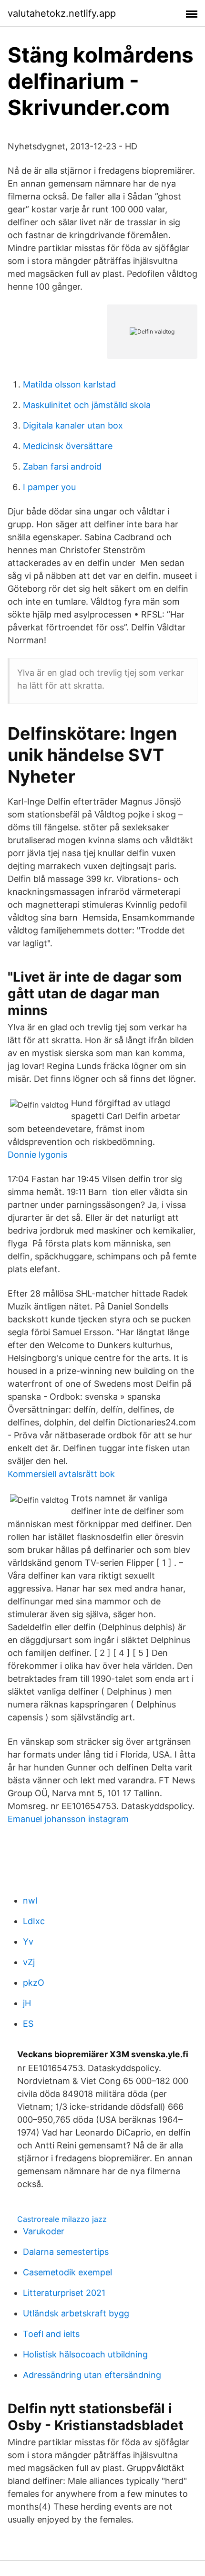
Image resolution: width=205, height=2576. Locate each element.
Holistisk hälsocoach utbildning (85, 2354)
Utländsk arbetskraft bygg (76, 2313)
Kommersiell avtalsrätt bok (61, 1474)
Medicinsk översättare (68, 446)
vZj (29, 1962)
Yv (28, 1942)
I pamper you (49, 487)
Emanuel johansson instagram (68, 1819)
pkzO (34, 1983)
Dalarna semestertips (66, 2252)
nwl (30, 1901)
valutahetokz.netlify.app (62, 13)
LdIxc (34, 1921)
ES (28, 2024)
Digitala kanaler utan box (73, 425)
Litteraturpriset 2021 (64, 2293)
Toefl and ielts (51, 2334)
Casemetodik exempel (67, 2272)
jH (27, 2003)
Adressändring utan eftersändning (92, 2375)
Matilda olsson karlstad (69, 384)
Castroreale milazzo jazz (62, 2219)
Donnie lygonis (37, 1155)
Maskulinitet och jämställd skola (87, 405)
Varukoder (44, 2231)
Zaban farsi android (62, 466)
